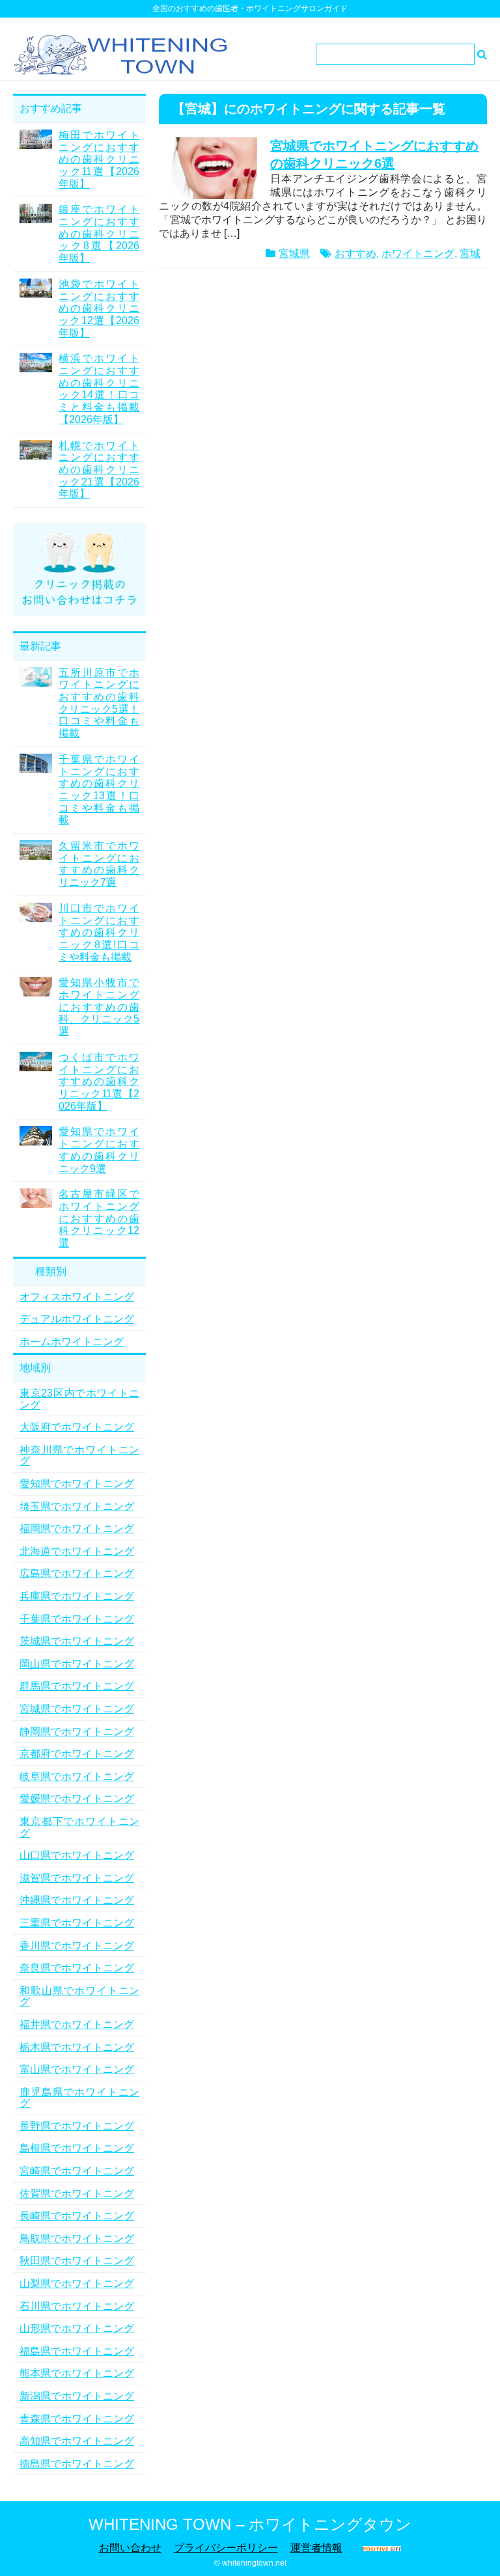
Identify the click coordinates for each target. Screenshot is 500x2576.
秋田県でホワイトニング (77, 2261)
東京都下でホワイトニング (79, 1827)
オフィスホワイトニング (77, 1297)
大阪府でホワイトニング (77, 1427)
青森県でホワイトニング (77, 2419)
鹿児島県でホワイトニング (79, 2098)
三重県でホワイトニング (77, 1923)
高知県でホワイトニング (77, 2441)
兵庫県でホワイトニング (77, 1596)
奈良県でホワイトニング (77, 1968)
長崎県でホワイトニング (77, 2216)
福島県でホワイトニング (77, 2351)
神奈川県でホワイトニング (79, 1456)
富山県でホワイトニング (77, 2069)
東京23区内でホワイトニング (79, 1399)
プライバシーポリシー (226, 2548)
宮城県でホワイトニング (77, 1709)
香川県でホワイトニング (77, 1946)
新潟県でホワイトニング (77, 2396)
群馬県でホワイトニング (77, 1686)
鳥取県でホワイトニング (77, 2239)
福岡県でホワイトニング (77, 1528)
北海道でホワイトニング (77, 1551)
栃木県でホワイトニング (77, 2047)
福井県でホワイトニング (77, 2024)
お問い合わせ (130, 2548)
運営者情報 (316, 2548)
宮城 (470, 253)
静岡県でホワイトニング (77, 1732)
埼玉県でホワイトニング (77, 1506)
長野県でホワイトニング (77, 2126)
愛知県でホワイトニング (77, 1484)
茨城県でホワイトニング (77, 1641)
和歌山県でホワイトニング (79, 1996)
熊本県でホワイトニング (77, 2373)
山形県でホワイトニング (77, 2328)
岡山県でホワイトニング (77, 1664)
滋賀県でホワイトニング (77, 1878)
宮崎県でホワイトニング (77, 2171)
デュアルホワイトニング (77, 1319)
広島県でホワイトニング (77, 1573)
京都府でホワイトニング (77, 1754)
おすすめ (355, 253)
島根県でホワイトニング (77, 2148)
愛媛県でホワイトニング (77, 1799)
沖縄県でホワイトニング (77, 1900)
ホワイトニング (418, 253)
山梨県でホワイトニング (77, 2283)
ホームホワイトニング (72, 1342)
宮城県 (294, 253)
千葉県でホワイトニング (77, 1619)
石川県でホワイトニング (77, 2306)
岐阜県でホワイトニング (77, 1776)
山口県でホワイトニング (77, 1855)
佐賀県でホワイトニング (77, 2194)
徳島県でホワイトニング (77, 2464)
